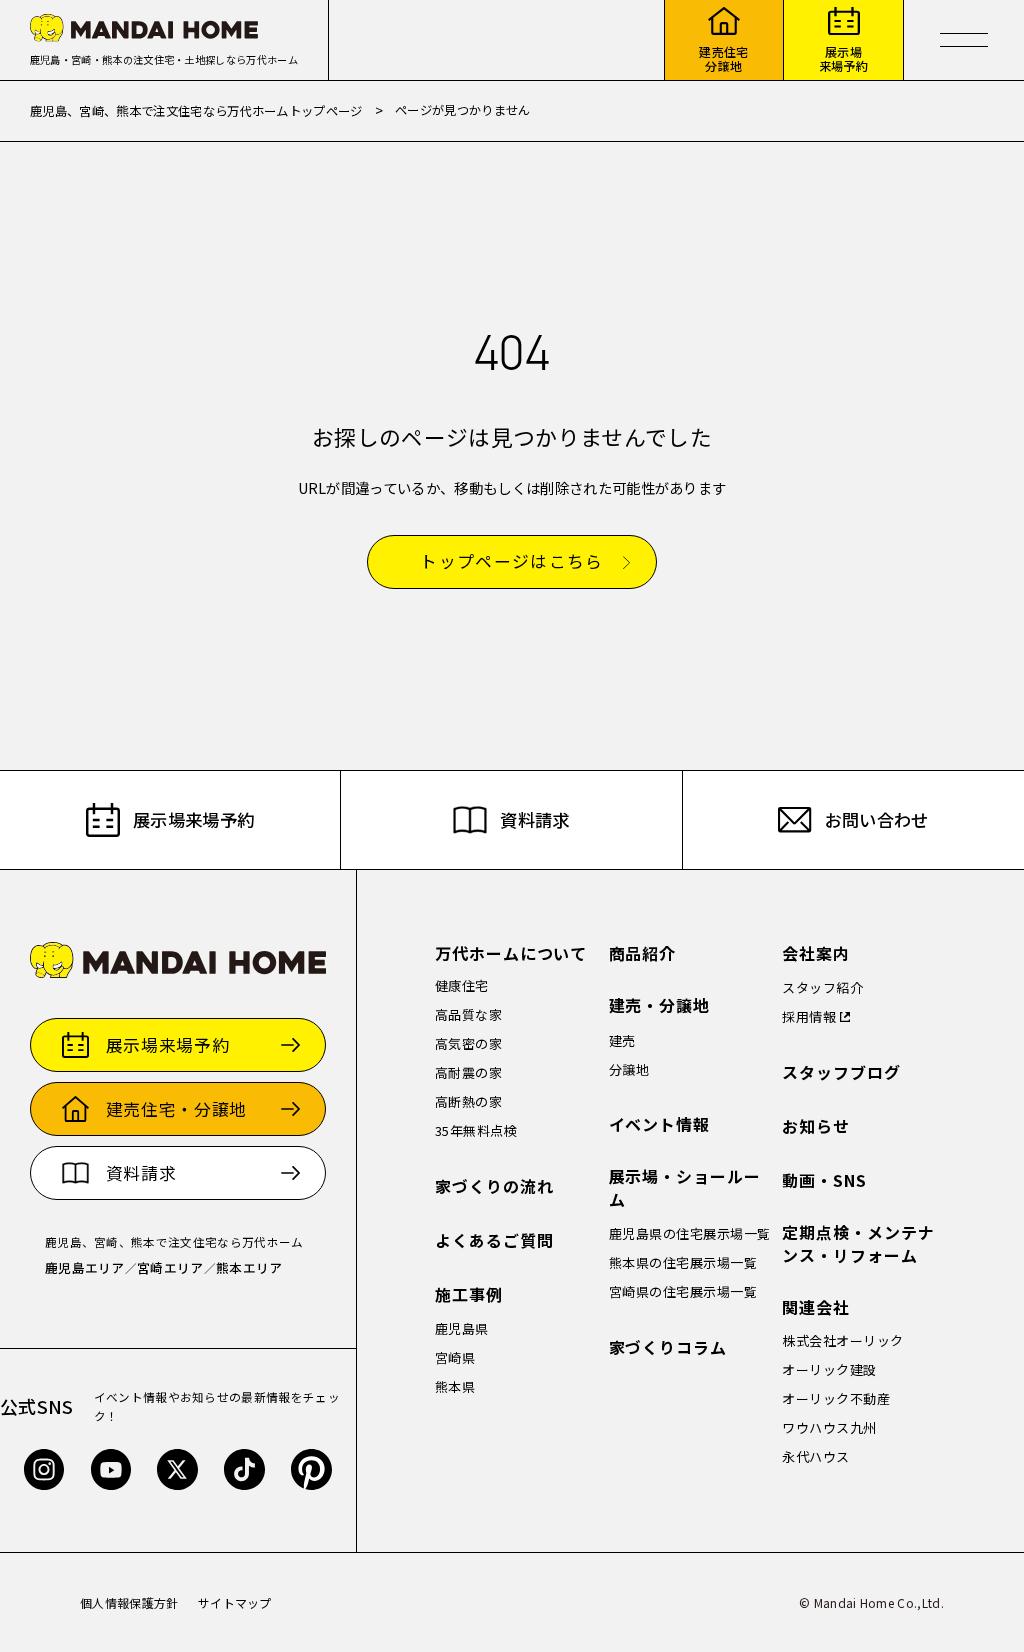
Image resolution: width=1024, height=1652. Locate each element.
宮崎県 (455, 1357)
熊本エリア (249, 1267)
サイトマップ (235, 1602)
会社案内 (816, 953)
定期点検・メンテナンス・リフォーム (858, 1243)
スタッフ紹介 (822, 987)
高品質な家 (469, 1014)
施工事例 (469, 1294)
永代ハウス (816, 1456)
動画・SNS (824, 1180)
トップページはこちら (512, 562)
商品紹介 (643, 953)
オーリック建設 (829, 1369)
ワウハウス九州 (829, 1427)
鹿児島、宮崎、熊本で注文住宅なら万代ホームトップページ (196, 111)
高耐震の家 (469, 1072)
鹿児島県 (462, 1328)
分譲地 (629, 1069)
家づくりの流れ (494, 1186)
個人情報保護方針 (129, 1602)
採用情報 (809, 1016)
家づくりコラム (668, 1347)
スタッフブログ (841, 1072)
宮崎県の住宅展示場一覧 (683, 1291)
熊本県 (455, 1386)
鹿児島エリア (85, 1267)
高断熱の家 (469, 1101)
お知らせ (816, 1126)
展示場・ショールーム (685, 1187)
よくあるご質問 (494, 1240)
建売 (622, 1040)
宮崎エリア (170, 1267)
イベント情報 (660, 1124)
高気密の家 (469, 1043)
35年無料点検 (476, 1130)
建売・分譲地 (660, 1005)
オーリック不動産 (836, 1398)
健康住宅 (462, 985)
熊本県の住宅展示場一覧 (683, 1262)
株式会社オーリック (843, 1340)
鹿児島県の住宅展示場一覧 (690, 1233)
